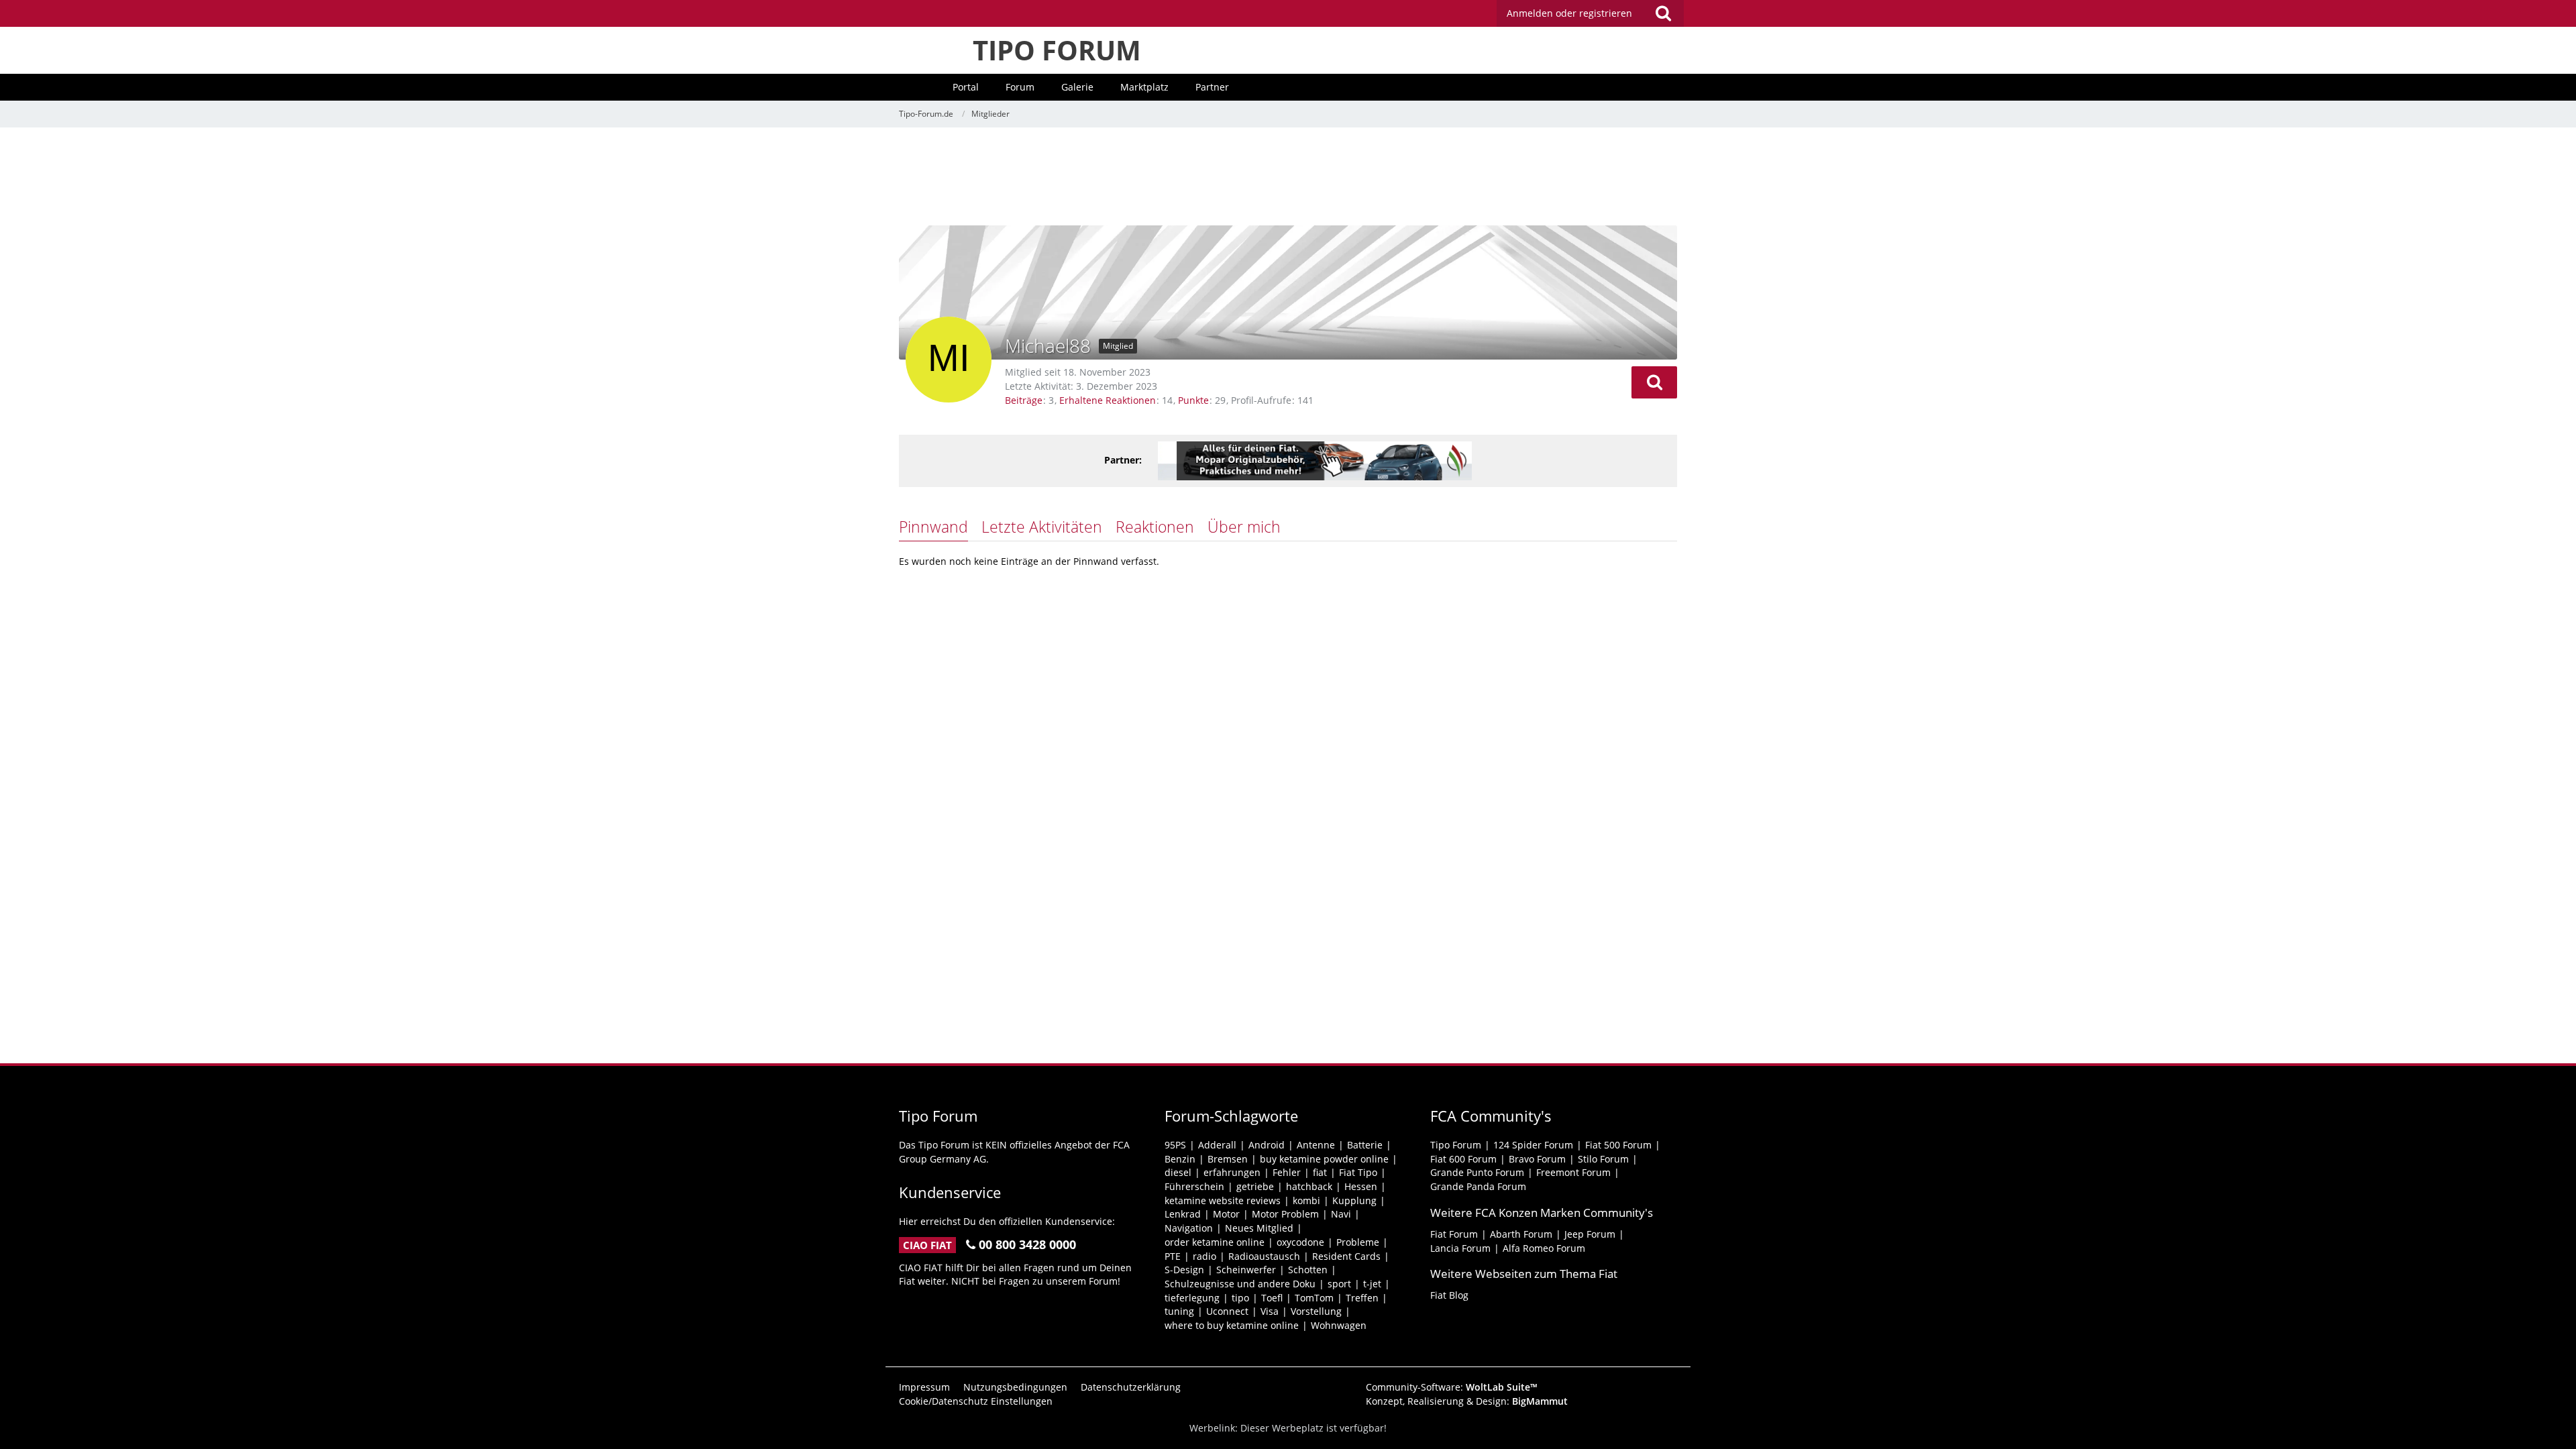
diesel (1178, 1172)
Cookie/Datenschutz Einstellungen (976, 1401)
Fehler (1287, 1172)
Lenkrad (1183, 1214)
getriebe (1255, 1186)
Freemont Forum (1573, 1172)
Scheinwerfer (1246, 1270)
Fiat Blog (1449, 1295)
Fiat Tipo (1358, 1172)
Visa (1270, 1311)
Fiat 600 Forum (1463, 1159)
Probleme (1358, 1242)
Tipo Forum (1456, 1145)
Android (1267, 1145)
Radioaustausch (1264, 1256)
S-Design (1184, 1270)
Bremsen (1228, 1159)
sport (1339, 1284)
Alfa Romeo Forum (1544, 1248)
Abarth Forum (1521, 1234)
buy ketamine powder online (1324, 1159)
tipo (1240, 1298)
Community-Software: (1452, 1387)
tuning (1179, 1311)
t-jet (1372, 1284)
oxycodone (1300, 1242)
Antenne (1316, 1145)
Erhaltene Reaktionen (1108, 400)
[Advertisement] (1288, 178)
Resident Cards (1346, 1256)
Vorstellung (1316, 1311)
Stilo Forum (1603, 1159)
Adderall (1217, 1145)
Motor (1226, 1214)
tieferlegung (1192, 1298)
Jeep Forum (1590, 1234)
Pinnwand (933, 527)
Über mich (1244, 527)
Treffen (1362, 1298)
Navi (1341, 1214)
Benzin (1180, 1159)
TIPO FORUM (1057, 50)
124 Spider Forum (1533, 1145)
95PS (1175, 1145)
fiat (1320, 1172)
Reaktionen (1155, 527)
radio (1204, 1256)
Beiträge (1024, 400)
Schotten (1308, 1270)
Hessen (1361, 1186)
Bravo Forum (1537, 1159)
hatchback (1309, 1186)
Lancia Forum (1460, 1248)
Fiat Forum (1454, 1234)
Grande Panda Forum (1478, 1186)
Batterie (1365, 1145)
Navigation (1189, 1228)
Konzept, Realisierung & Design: (1467, 1401)
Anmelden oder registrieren (1569, 13)
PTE (1173, 1256)
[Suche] (1663, 13)
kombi (1306, 1200)
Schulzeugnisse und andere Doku (1240, 1284)
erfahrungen (1232, 1172)
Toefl (1272, 1298)
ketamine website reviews (1223, 1200)
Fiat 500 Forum (1618, 1145)
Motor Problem (1285, 1214)
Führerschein (1194, 1186)
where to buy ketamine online (1232, 1325)
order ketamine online (1215, 1242)
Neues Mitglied (1259, 1228)
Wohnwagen (1339, 1325)
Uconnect (1227, 1311)
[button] (1654, 382)
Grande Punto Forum (1477, 1172)
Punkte (1193, 400)
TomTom (1314, 1298)
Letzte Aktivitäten (1042, 527)
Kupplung (1354, 1200)
